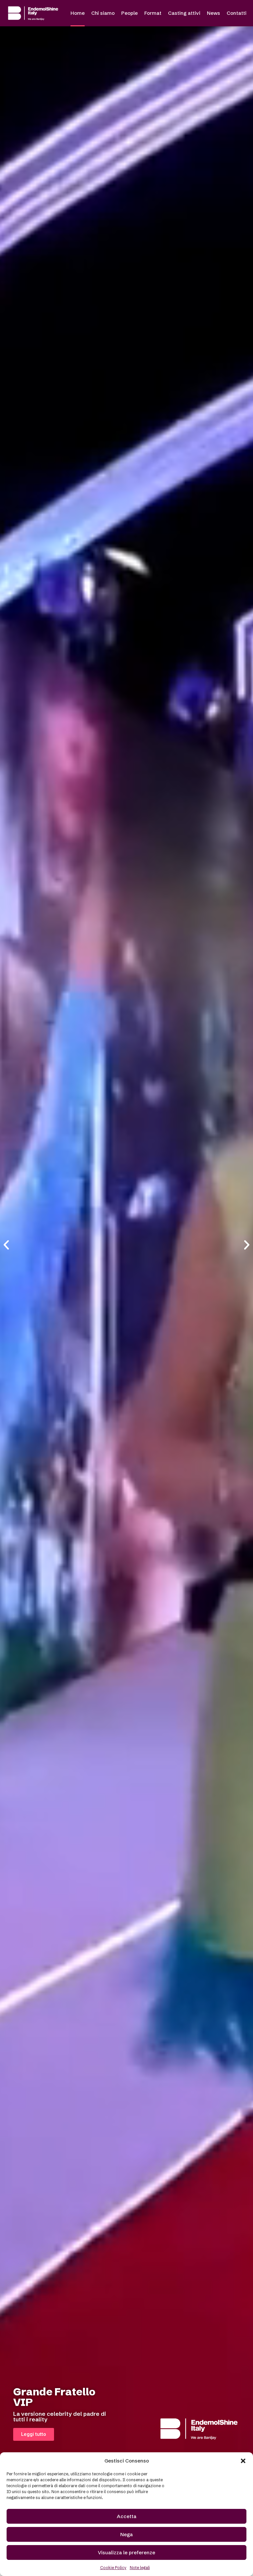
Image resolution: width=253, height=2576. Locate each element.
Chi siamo (103, 13)
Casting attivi (184, 13)
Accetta (127, 2516)
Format (153, 13)
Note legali (140, 2568)
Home (78, 13)
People (129, 13)
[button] (243, 2461)
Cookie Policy (113, 2568)
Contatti (237, 13)
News (213, 13)
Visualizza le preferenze (126, 2552)
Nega (126, 2534)
